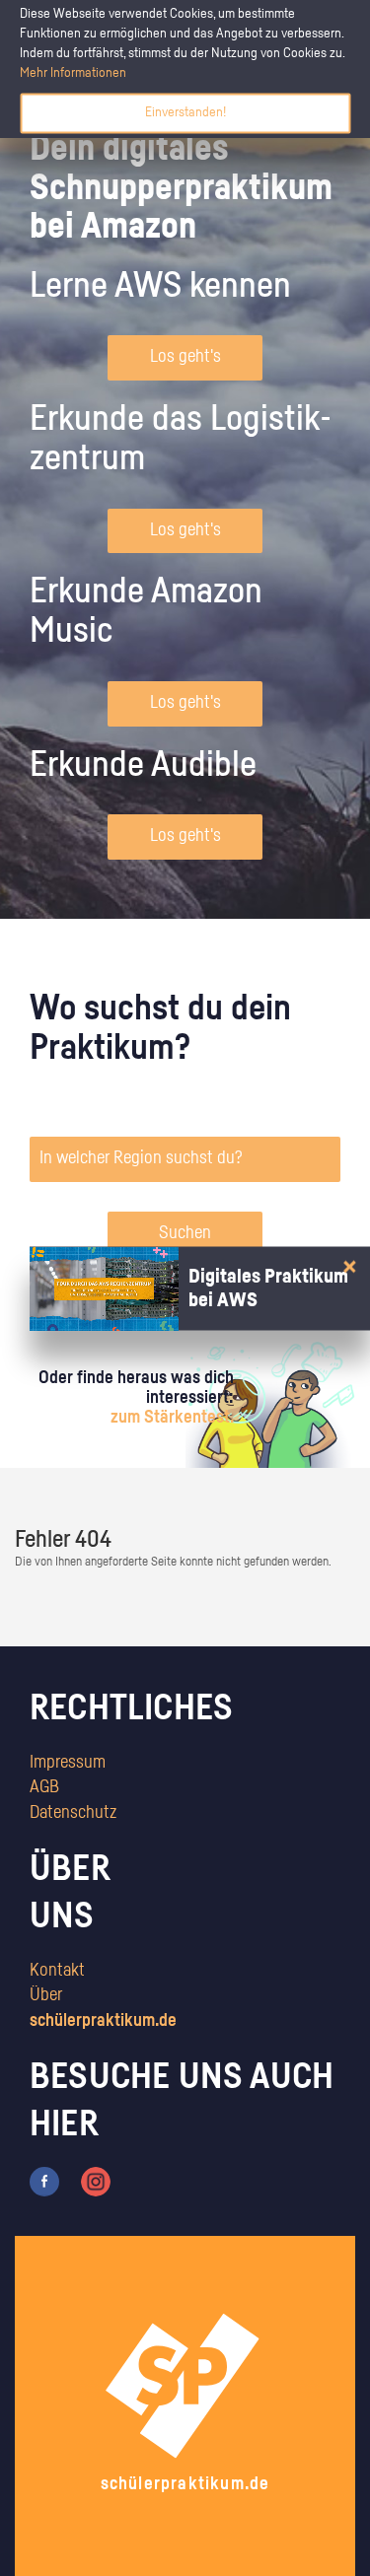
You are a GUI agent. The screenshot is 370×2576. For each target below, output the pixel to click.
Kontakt (57, 1971)
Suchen (185, 1233)
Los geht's (185, 357)
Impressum (68, 1763)
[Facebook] (44, 2181)
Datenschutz (73, 1813)
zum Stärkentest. (172, 1418)
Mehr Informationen (73, 73)
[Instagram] (96, 2181)
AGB (44, 1787)
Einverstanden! (185, 112)
